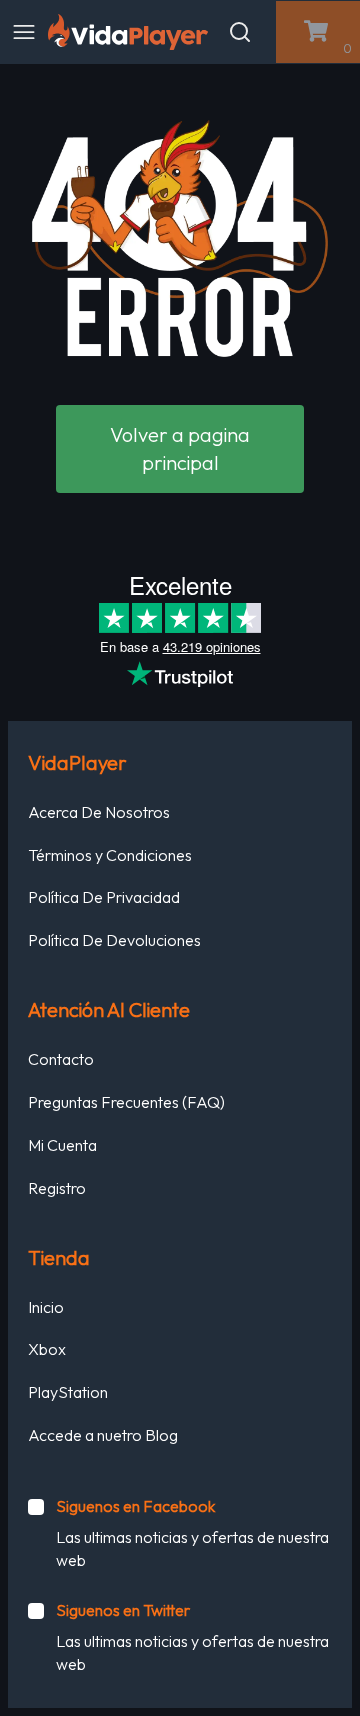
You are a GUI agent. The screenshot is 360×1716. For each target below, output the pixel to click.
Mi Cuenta (62, 1145)
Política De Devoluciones (114, 940)
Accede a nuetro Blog (103, 1435)
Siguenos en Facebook (135, 1506)
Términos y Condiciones (110, 855)
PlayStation (68, 1392)
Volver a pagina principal (180, 448)
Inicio (46, 1307)
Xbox (47, 1349)
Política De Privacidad (104, 897)
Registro (57, 1188)
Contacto (61, 1059)
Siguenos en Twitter (123, 1610)
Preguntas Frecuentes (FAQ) (126, 1102)
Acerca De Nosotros (99, 812)
